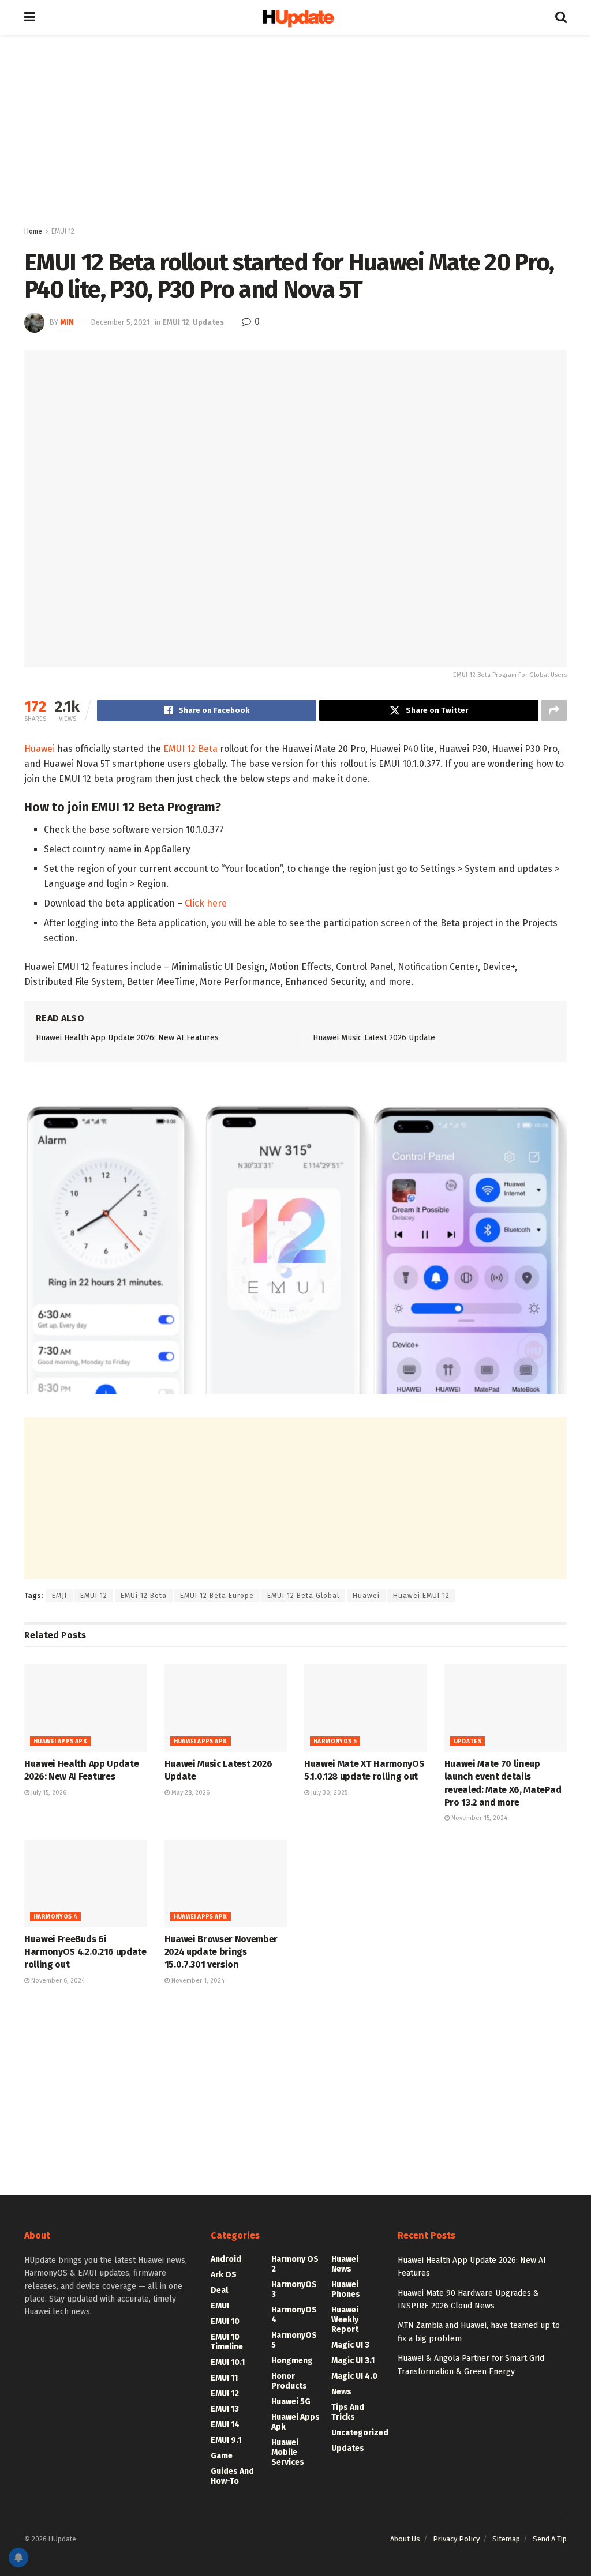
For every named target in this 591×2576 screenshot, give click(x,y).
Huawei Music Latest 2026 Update (374, 1038)
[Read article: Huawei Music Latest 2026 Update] (226, 1708)
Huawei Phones (346, 2289)
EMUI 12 (63, 231)
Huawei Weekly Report (345, 2320)
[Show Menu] (30, 17)
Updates (208, 322)
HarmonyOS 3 (294, 2289)
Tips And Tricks (348, 2412)
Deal (219, 2290)
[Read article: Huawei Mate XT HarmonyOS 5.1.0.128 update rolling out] (366, 1708)
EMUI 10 (225, 2321)
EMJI (59, 1596)
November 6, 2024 (57, 1981)
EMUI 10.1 (228, 2362)
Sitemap (506, 2539)
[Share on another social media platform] (554, 710)
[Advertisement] (295, 133)
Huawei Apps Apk (60, 1742)
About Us (405, 2539)
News (341, 2392)
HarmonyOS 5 (335, 1742)
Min (67, 322)
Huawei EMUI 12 (421, 1596)
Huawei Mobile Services (288, 2452)
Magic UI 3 (350, 2345)
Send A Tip (550, 2539)
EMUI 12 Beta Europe (217, 1596)
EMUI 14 (225, 2425)
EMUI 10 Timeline (227, 2342)
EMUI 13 (225, 2409)
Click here (205, 903)
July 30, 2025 (328, 1793)
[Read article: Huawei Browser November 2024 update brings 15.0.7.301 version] (226, 1883)
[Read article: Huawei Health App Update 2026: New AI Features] (86, 1708)
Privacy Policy (456, 2539)
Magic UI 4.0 (354, 2376)
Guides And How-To (232, 2476)
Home (33, 231)
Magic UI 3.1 (353, 2361)
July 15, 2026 (48, 1793)
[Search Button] (561, 17)
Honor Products (289, 2381)
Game (222, 2456)
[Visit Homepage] (295, 18)
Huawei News (345, 2264)
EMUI (220, 2306)
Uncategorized (360, 2433)
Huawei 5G (291, 2402)
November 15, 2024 (478, 1818)
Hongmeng (292, 2361)
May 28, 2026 (190, 1793)
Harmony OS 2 (295, 2264)
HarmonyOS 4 (55, 1917)
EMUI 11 (224, 2378)
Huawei (40, 749)
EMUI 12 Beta (190, 749)
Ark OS (224, 2275)
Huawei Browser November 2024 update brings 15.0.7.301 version (221, 1952)
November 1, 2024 (197, 1981)
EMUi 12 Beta (144, 1596)
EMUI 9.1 (226, 2440)
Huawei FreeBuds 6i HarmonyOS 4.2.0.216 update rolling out (85, 1952)
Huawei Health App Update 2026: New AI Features (127, 1038)
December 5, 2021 (120, 322)
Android (226, 2259)
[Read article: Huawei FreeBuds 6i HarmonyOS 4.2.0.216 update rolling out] (86, 1883)
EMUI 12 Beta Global (303, 1596)
